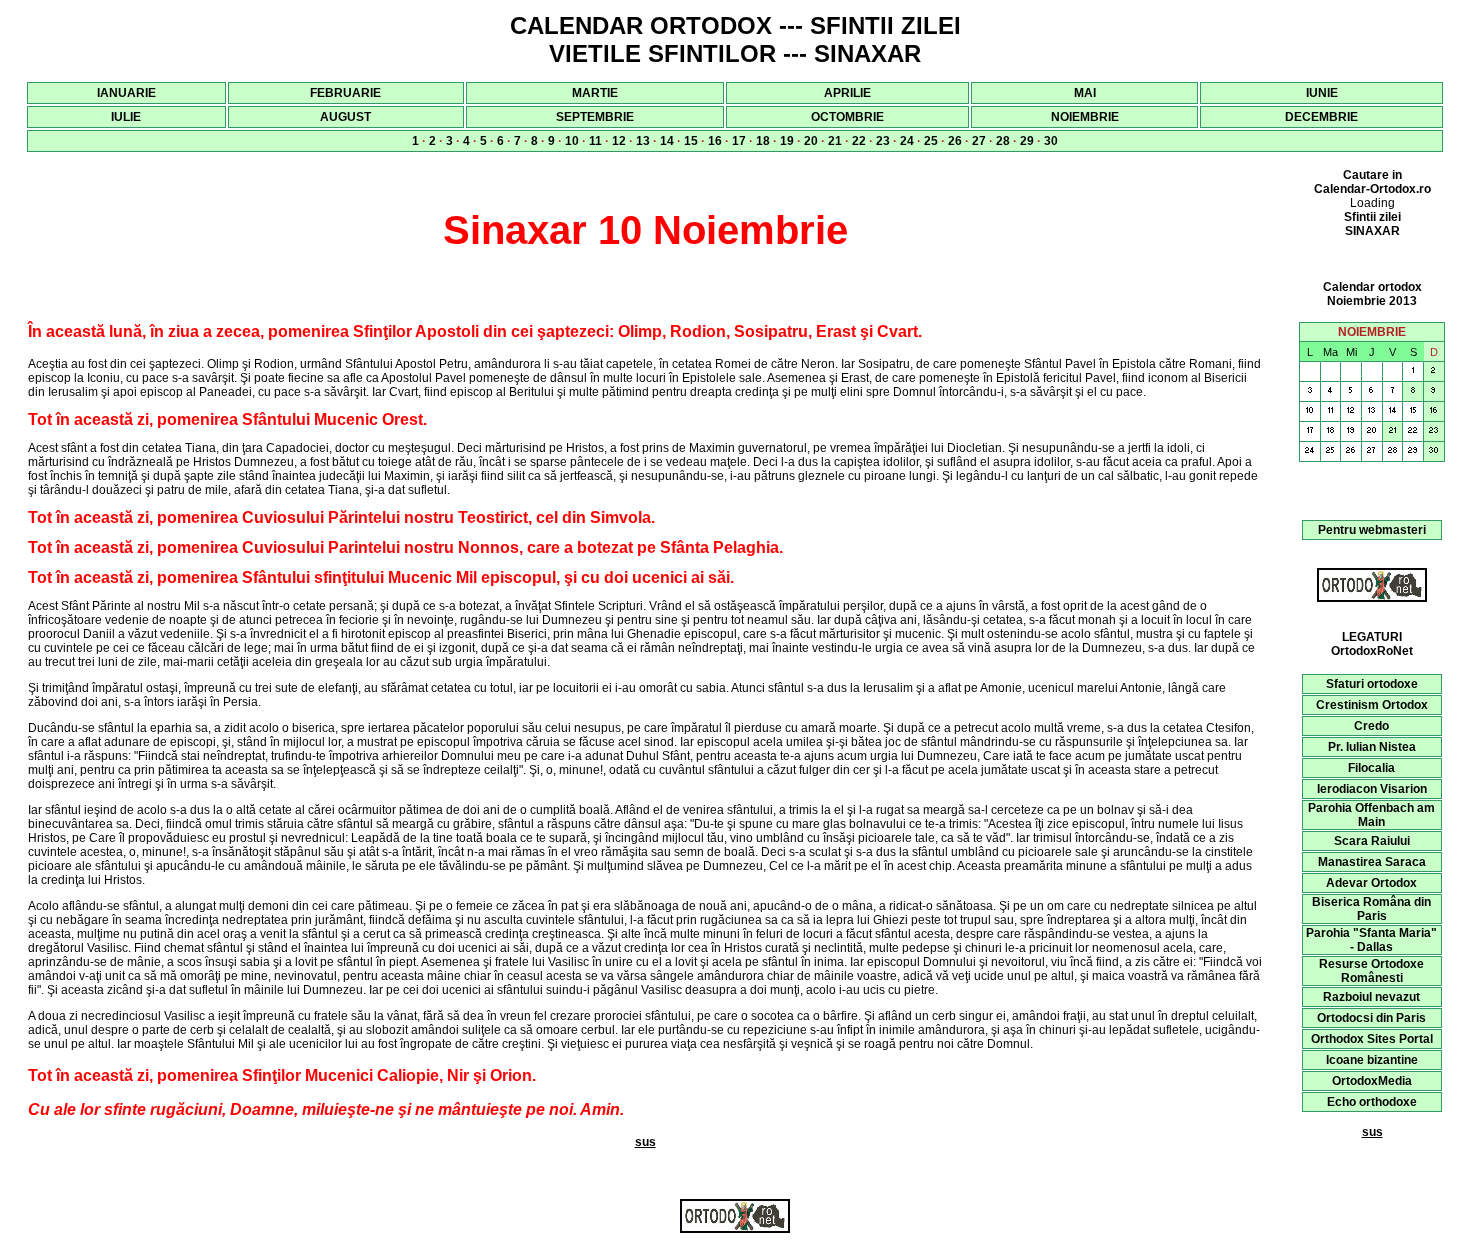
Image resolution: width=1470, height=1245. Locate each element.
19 (787, 141)
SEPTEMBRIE (595, 117)
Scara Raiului (1372, 841)
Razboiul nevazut (1371, 997)
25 (931, 141)
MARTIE (595, 93)
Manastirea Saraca (1372, 862)
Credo (1371, 726)
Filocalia (1371, 768)
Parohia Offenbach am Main (1371, 815)
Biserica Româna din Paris (1371, 909)
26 (955, 141)
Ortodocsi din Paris (1371, 1018)
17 (739, 141)
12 (619, 141)
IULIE (126, 117)
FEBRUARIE (345, 93)
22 (859, 141)
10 (572, 141)
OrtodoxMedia (1372, 1081)
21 (835, 141)
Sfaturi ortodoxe (1372, 684)
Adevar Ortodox (1371, 883)
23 (883, 141)
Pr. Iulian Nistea (1372, 747)
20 (811, 141)
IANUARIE (126, 93)
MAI (1085, 93)
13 (643, 141)
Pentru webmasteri (1372, 530)
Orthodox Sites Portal (1372, 1039)
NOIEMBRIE (1085, 117)
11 (595, 141)
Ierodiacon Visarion (1372, 789)
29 (1027, 141)
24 (907, 141)
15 (691, 141)
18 (763, 141)
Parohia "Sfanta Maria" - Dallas (1371, 940)
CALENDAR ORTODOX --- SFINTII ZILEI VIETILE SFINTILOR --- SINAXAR (735, 39)
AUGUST (345, 117)
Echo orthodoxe (1372, 1102)
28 (1003, 141)
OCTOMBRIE (847, 117)
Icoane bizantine (1372, 1060)
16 (715, 141)
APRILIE (847, 93)
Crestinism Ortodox (1372, 705)
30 (1051, 141)
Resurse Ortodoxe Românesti (1371, 971)
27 (979, 141)
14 (667, 141)
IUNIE (1322, 93)
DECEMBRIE (1321, 117)
